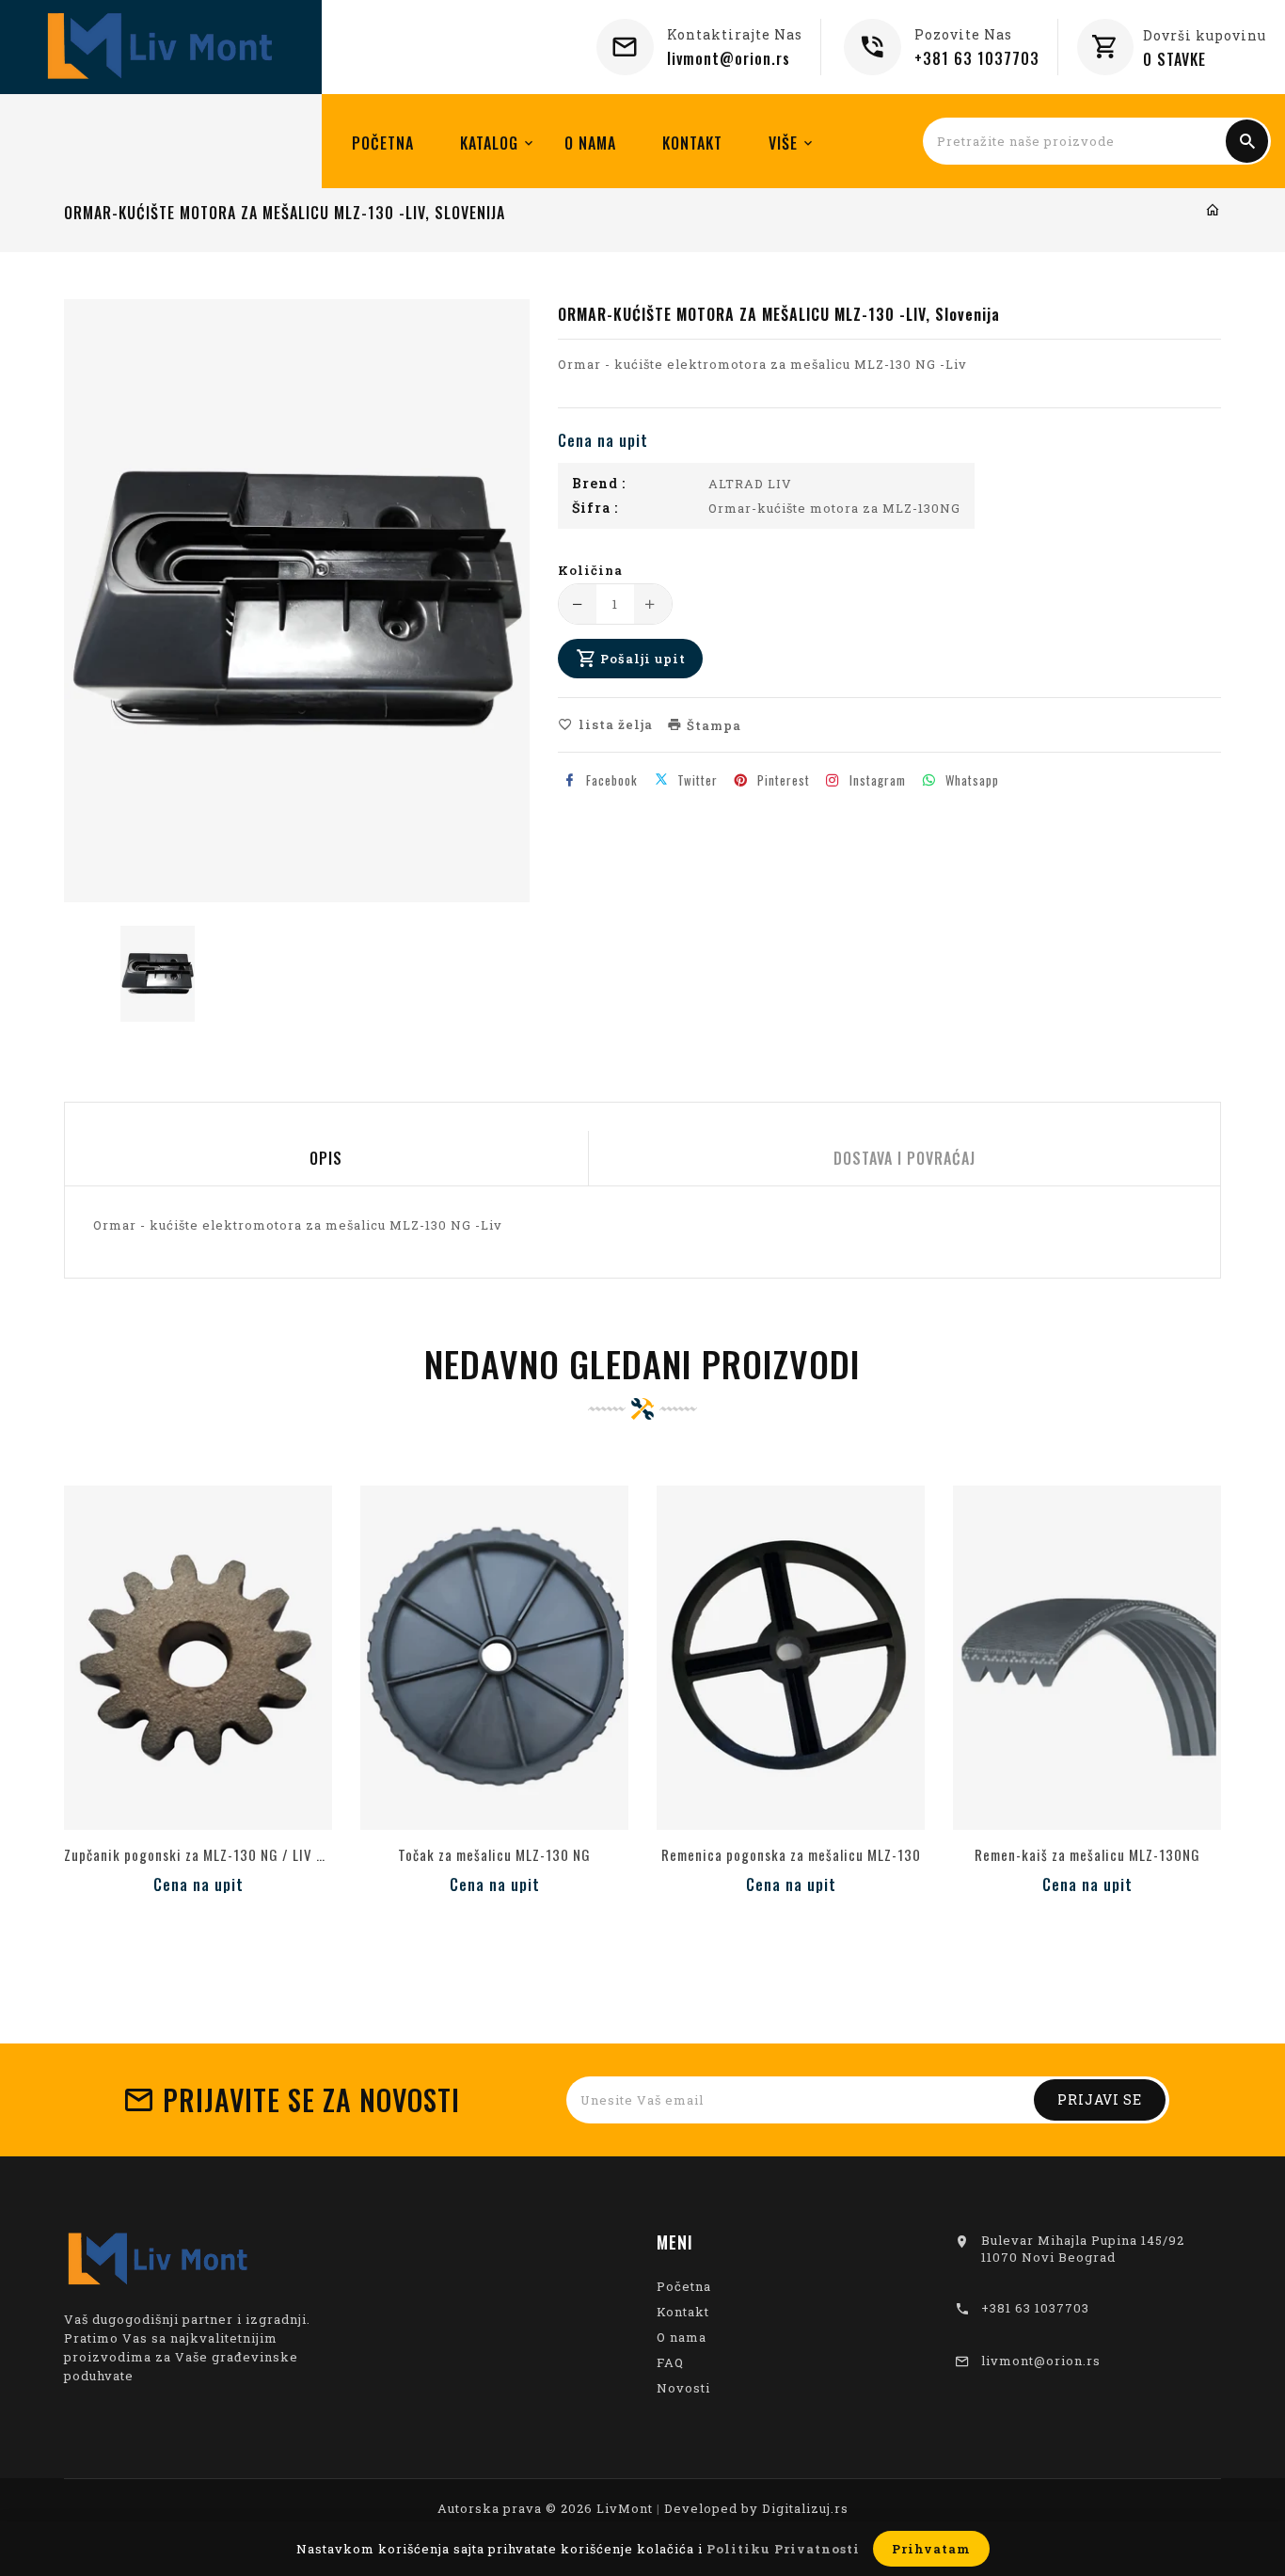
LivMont (625, 2508)
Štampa (712, 725)
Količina (590, 570)
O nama (682, 2337)
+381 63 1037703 (977, 58)
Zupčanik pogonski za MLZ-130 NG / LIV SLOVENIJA (198, 1854)
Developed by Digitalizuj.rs (756, 2508)
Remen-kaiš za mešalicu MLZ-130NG (1087, 1854)
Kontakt (683, 2312)
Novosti (683, 2388)
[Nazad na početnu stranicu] (1213, 211)
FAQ (670, 2362)
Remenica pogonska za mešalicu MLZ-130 (791, 1854)
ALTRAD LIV (750, 484)
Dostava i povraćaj (904, 1158)
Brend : (599, 484)
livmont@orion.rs (729, 58)
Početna (684, 2286)
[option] (158, 974)
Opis (326, 1158)
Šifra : (595, 508)
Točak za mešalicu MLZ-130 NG (494, 1854)
